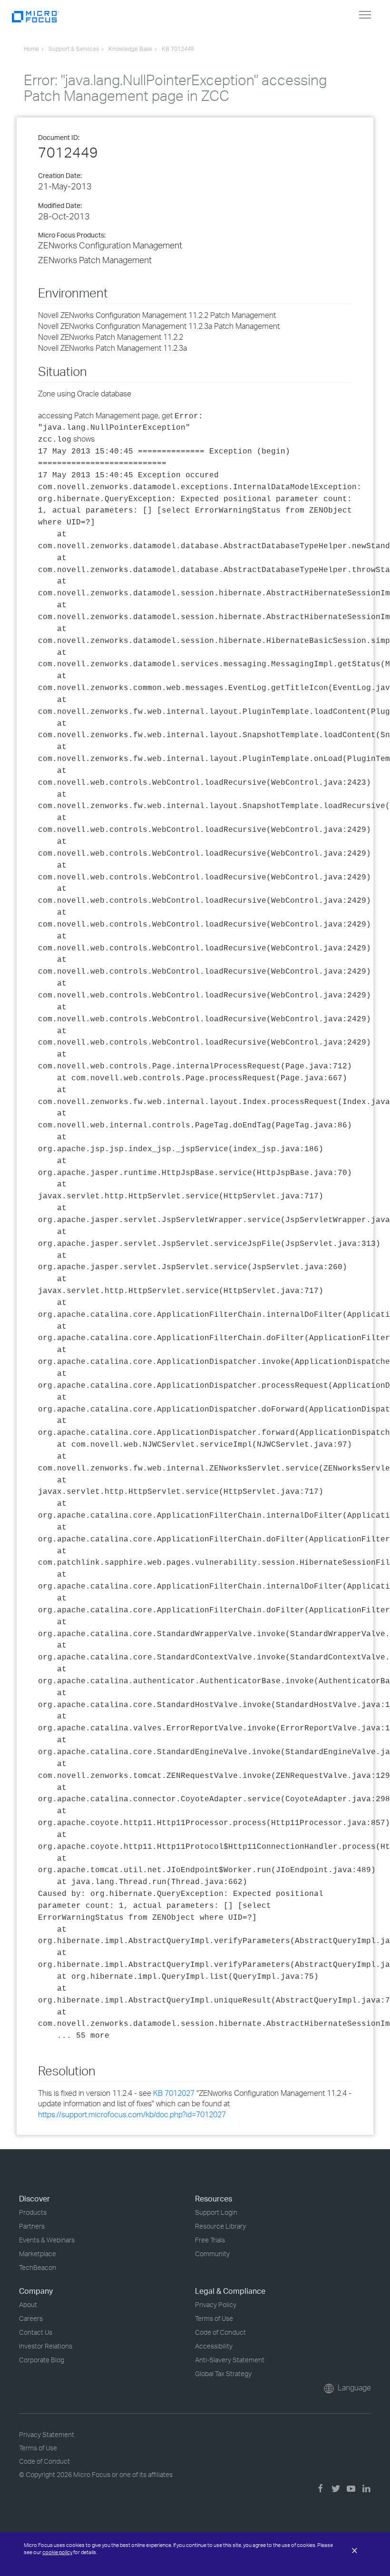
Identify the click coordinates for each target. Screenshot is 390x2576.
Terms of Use (214, 2318)
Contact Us (36, 2332)
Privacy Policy (216, 2305)
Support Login (216, 2212)
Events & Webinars (47, 2240)
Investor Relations (46, 2346)
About (28, 2305)
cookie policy (57, 2552)
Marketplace (38, 2254)
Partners (32, 2226)
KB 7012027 (174, 2093)
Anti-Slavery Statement (230, 2360)
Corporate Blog (42, 2360)
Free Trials (210, 2240)
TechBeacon (38, 2267)
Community (212, 2254)
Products (33, 2212)
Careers (31, 2318)
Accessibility (214, 2346)
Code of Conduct (220, 2332)
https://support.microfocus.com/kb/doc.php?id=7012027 (132, 2114)
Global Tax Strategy (223, 2374)
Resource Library (220, 2226)
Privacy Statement (47, 2434)
